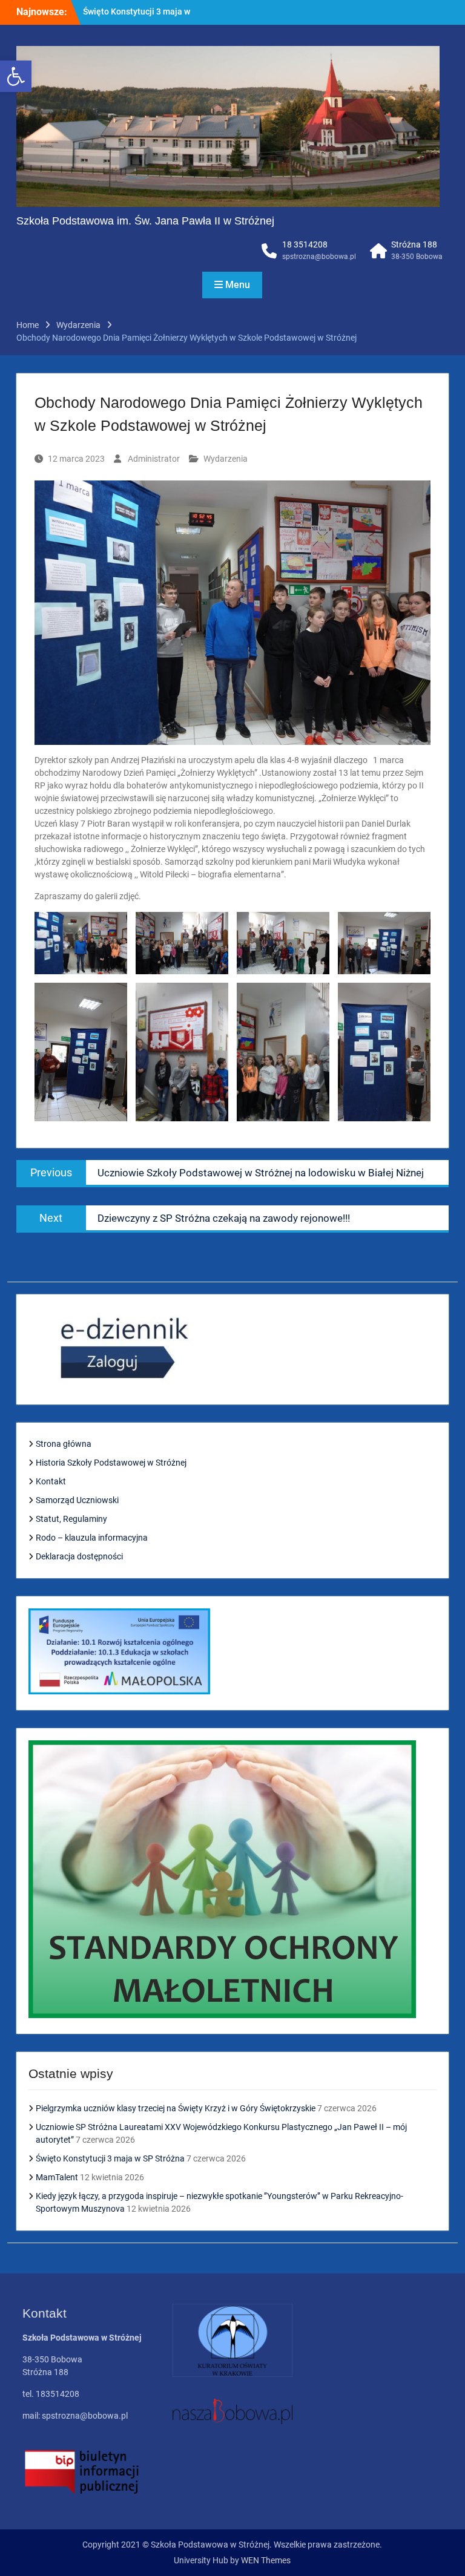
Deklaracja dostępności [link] (79, 1556)
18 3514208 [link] (305, 244)
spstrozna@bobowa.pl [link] (319, 257)
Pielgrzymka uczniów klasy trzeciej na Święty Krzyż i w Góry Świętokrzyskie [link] (176, 2108)
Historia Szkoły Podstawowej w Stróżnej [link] (111, 1463)
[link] (16, 76)
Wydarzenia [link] (226, 459)
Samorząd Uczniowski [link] (77, 1500)
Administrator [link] (154, 459)
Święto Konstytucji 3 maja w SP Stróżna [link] (110, 2158)
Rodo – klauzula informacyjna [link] (92, 1538)
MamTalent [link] (105, 11)
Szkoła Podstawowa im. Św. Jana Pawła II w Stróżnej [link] (145, 221)
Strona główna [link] (64, 1444)
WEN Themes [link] (266, 2560)
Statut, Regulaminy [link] (71, 1519)
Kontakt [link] (51, 1481)
